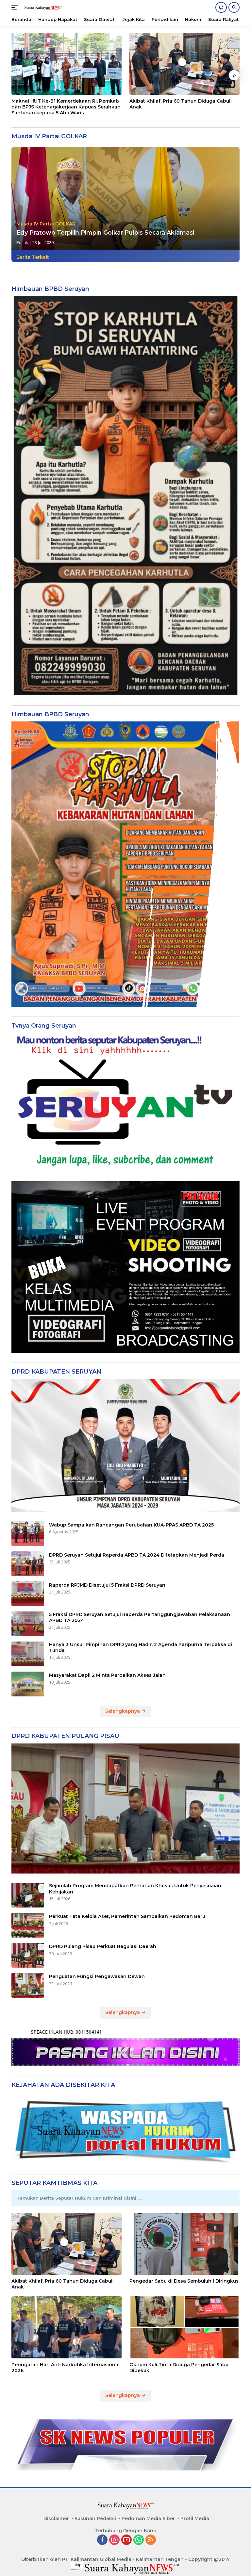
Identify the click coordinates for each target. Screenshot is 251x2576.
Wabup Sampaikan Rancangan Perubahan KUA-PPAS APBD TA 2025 (131, 1525)
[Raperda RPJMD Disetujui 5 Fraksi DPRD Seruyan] (28, 1594)
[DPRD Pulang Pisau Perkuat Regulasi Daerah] (28, 1955)
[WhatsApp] (139, 2540)
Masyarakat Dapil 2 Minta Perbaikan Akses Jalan (107, 1675)
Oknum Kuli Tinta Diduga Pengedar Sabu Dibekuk (179, 2368)
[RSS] (151, 2540)
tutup (77, 2565)
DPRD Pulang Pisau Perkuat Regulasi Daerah (103, 1946)
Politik (22, 242)
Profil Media (195, 2518)
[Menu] (16, 8)
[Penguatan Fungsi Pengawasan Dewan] (28, 1985)
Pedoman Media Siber (148, 2518)
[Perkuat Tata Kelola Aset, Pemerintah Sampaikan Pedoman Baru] (28, 1925)
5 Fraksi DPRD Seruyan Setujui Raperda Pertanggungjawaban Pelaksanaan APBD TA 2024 (140, 1617)
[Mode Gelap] (221, 7)
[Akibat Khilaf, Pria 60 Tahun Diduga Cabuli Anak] (184, 64)
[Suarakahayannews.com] (42, 8)
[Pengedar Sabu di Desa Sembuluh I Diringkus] (184, 2244)
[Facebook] (102, 2540)
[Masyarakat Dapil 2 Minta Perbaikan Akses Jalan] (28, 1684)
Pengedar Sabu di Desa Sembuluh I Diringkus (184, 2281)
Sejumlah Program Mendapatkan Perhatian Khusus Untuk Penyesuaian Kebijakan (135, 1889)
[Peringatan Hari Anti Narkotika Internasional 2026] (67, 2327)
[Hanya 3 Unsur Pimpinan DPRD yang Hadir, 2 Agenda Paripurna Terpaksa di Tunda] (28, 1654)
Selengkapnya (123, 1711)
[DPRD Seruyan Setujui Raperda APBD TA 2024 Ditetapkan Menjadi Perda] (28, 1564)
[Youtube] (126, 2540)
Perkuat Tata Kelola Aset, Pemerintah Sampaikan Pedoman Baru (127, 1916)
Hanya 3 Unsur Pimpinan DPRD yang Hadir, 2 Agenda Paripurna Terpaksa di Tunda (141, 1647)
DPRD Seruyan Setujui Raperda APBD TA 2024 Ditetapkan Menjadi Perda (137, 1555)
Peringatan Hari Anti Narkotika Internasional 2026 (66, 2368)
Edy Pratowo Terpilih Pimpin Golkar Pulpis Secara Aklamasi (105, 233)
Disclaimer (56, 2518)
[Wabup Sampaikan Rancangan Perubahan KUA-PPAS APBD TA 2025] (28, 1534)
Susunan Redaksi (95, 2518)
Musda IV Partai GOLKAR (46, 224)
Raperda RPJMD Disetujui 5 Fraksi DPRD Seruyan (107, 1585)
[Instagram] (114, 2540)
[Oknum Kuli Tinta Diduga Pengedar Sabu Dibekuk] (184, 2327)
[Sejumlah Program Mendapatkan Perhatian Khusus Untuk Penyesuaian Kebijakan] (28, 1895)
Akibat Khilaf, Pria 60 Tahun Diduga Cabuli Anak (181, 104)
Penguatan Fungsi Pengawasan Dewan (97, 1976)
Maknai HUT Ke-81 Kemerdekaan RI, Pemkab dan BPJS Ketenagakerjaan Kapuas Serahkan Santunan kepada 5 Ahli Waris (66, 107)
